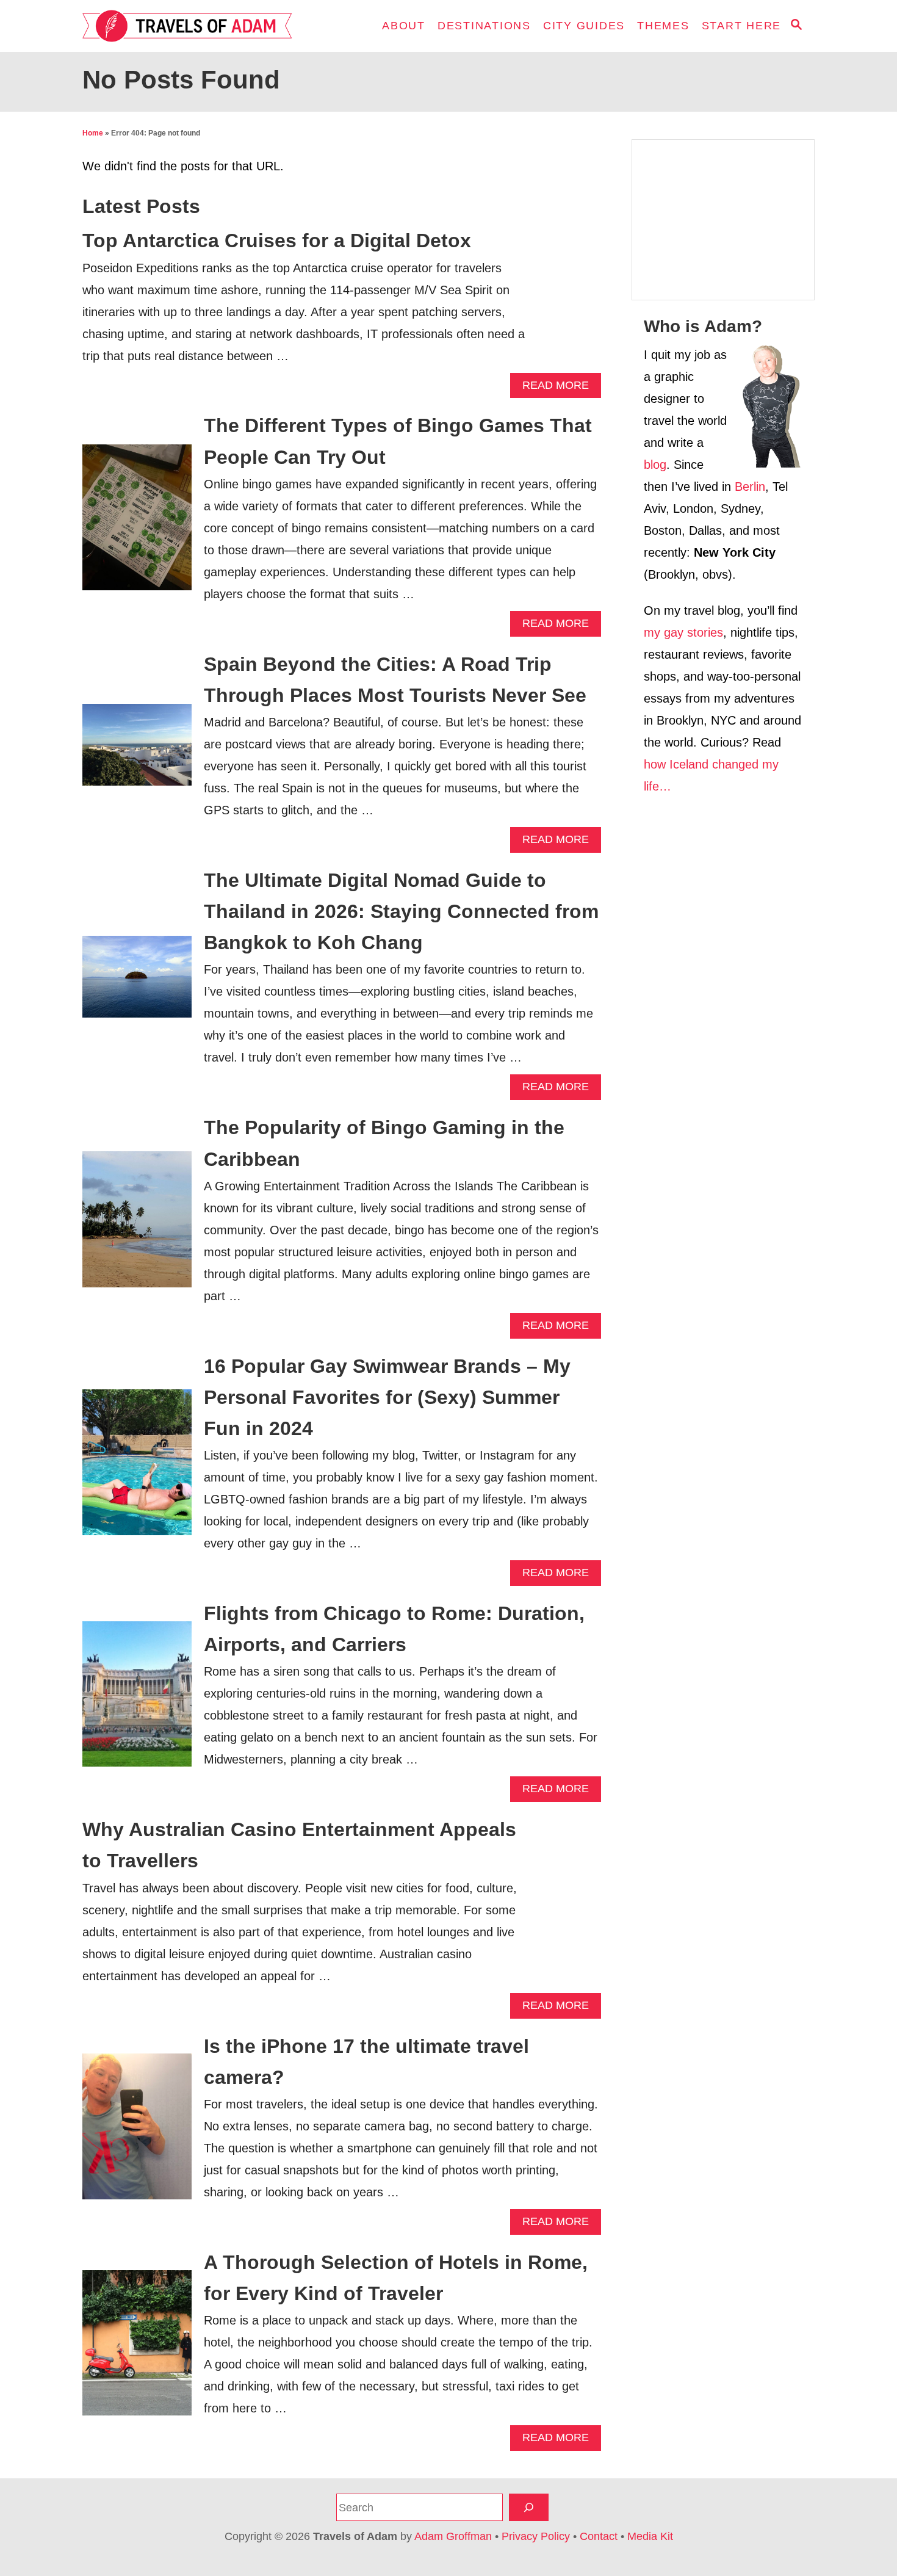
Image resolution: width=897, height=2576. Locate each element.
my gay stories (683, 632)
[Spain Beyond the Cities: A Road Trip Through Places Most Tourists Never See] (137, 751)
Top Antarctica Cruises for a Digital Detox (277, 241)
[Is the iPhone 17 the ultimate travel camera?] (137, 2133)
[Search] (529, 2507)
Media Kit (650, 2536)
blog (655, 465)
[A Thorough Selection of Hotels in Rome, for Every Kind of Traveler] (137, 2349)
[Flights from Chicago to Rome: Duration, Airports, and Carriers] (137, 1700)
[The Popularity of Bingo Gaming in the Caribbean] (137, 1226)
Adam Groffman (453, 2536)
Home (93, 133)
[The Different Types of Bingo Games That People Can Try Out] (137, 523)
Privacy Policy (536, 2536)
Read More (560, 389)
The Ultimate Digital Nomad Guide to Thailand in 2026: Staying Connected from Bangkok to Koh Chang (401, 911)
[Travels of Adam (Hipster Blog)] (192, 26)
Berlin (750, 487)
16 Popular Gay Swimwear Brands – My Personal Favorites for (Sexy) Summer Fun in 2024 (387, 1397)
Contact (599, 2536)
